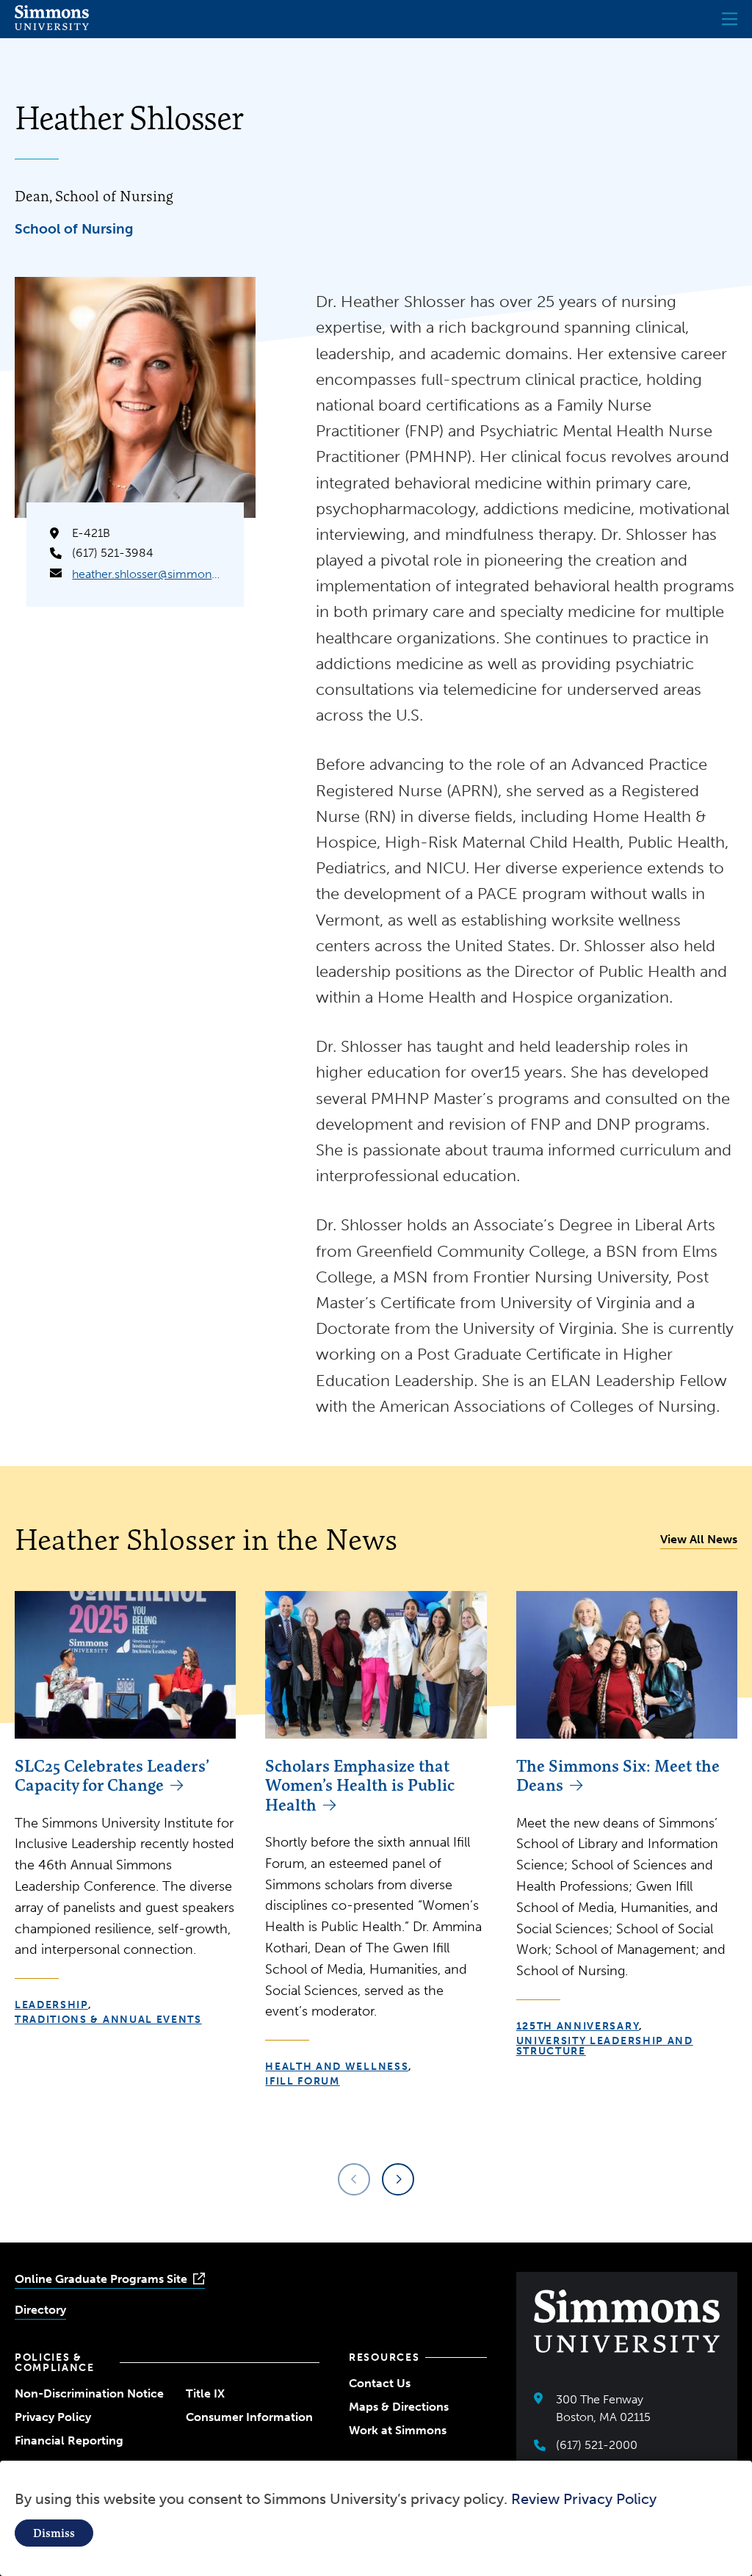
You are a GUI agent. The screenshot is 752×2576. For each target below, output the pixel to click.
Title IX (205, 2393)
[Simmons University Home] (52, 26)
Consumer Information (249, 2417)
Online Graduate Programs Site (101, 2279)
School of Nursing (74, 229)
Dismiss (54, 2533)
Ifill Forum (302, 2081)
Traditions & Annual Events (108, 2020)
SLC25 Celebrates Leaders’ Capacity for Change (112, 1775)
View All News (699, 1539)
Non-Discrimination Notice (89, 2393)
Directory (40, 2310)
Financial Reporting (69, 2440)
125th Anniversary (578, 2026)
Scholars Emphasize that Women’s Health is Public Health (360, 1785)
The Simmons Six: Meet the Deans (618, 1775)
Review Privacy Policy (584, 2499)
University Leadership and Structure (605, 2046)
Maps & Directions (399, 2407)
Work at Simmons (398, 2430)
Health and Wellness (337, 2067)
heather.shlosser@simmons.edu (146, 574)
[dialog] (376, 2518)
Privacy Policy (53, 2417)
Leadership (51, 2005)
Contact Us (380, 2383)
